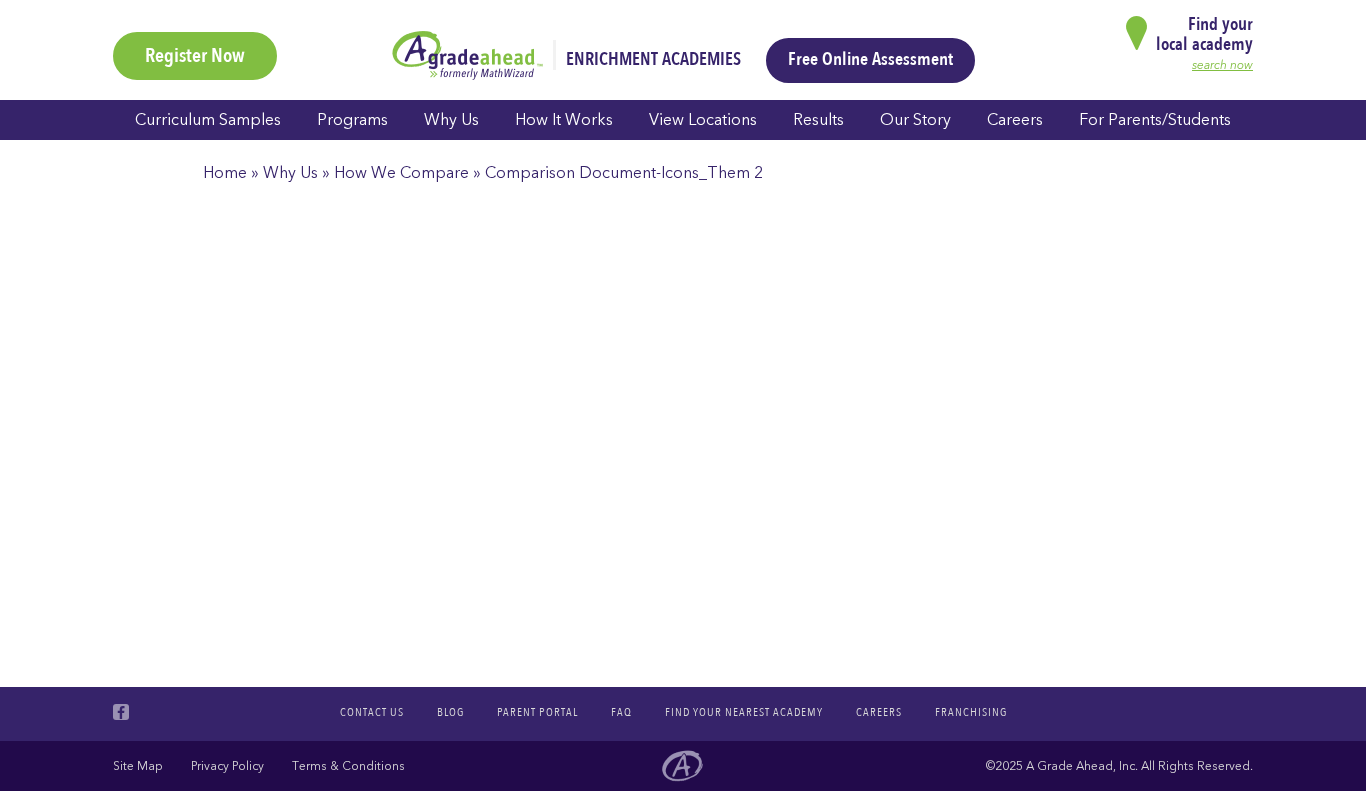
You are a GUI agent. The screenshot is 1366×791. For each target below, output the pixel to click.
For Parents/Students (1155, 120)
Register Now (195, 55)
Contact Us (372, 712)
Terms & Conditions (348, 766)
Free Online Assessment (870, 59)
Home (225, 173)
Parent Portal (537, 712)
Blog (450, 712)
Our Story (915, 120)
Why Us (451, 120)
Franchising (971, 712)
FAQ (621, 712)
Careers (1015, 120)
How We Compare (401, 173)
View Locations (703, 120)
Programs (352, 120)
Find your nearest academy (744, 712)
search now (1222, 65)
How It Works (564, 120)
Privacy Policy (227, 766)
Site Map (138, 766)
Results (818, 120)
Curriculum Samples (208, 120)
